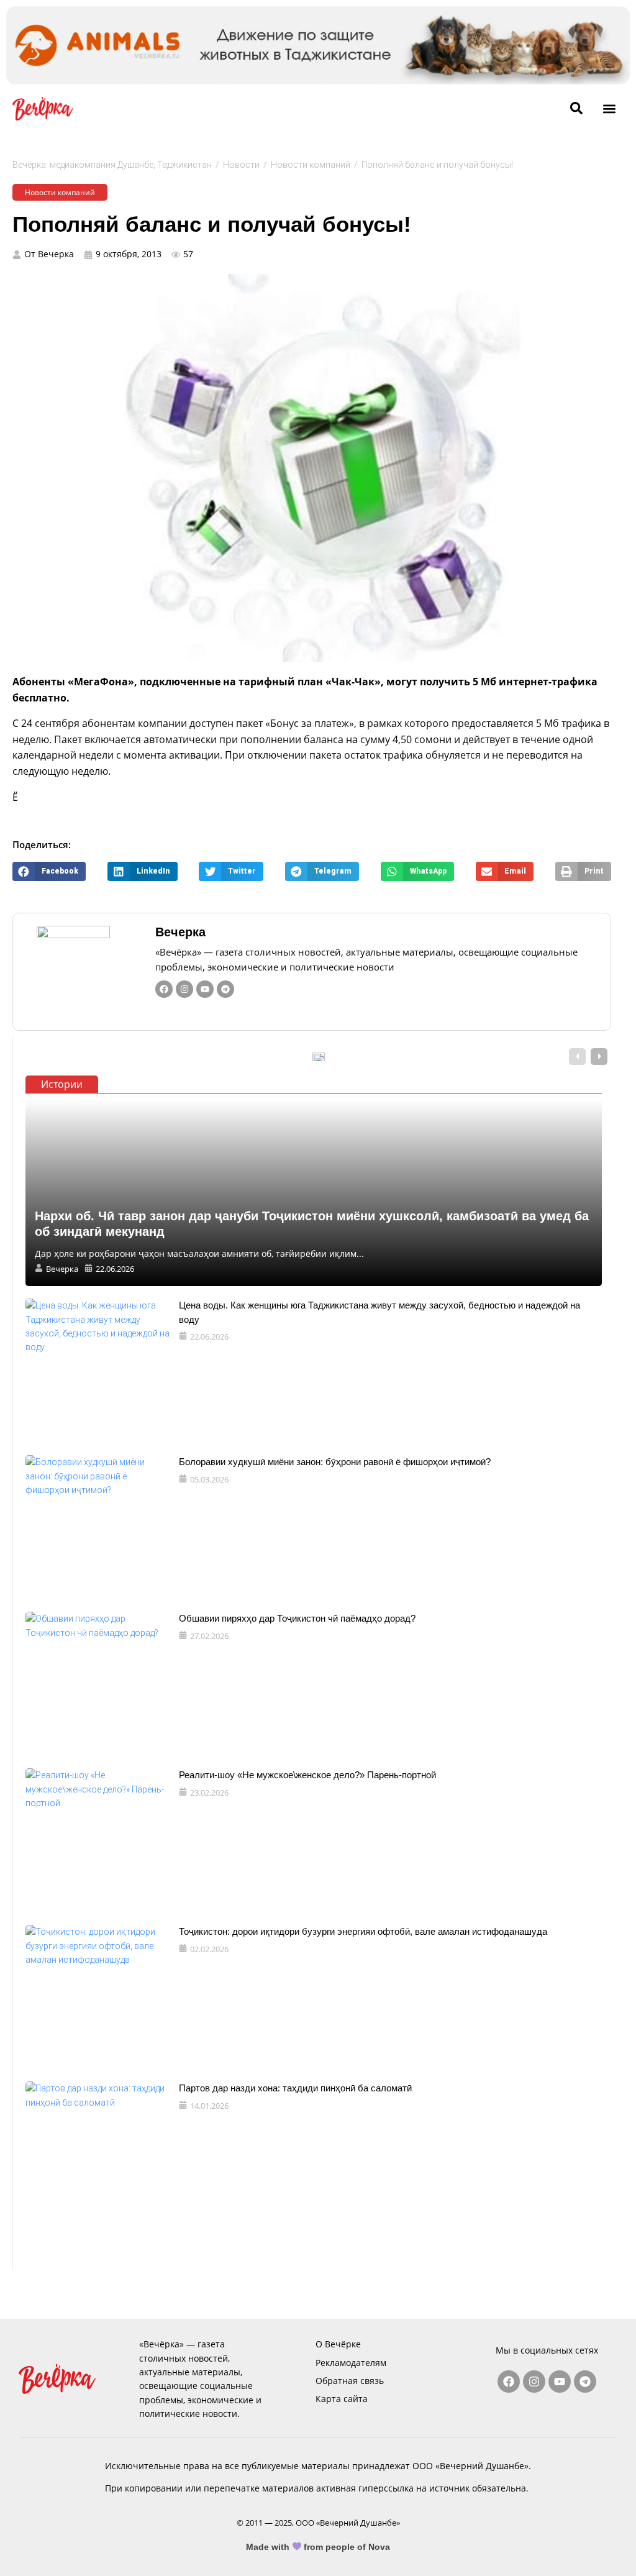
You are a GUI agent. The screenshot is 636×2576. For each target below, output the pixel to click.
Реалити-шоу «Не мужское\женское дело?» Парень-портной (307, 1775)
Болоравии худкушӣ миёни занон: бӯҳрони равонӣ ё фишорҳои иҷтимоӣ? (335, 1462)
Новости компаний (311, 165)
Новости (241, 165)
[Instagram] (184, 989)
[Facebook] (164, 989)
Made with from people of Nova (318, 2547)
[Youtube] (205, 989)
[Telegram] (225, 989)
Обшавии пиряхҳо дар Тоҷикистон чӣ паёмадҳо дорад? (297, 1618)
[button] (609, 108)
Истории (62, 1084)
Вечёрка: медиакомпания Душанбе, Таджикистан (112, 165)
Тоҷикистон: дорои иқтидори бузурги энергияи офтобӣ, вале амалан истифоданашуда (363, 1931)
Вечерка (180, 932)
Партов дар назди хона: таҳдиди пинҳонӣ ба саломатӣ (295, 2088)
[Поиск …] (576, 109)
